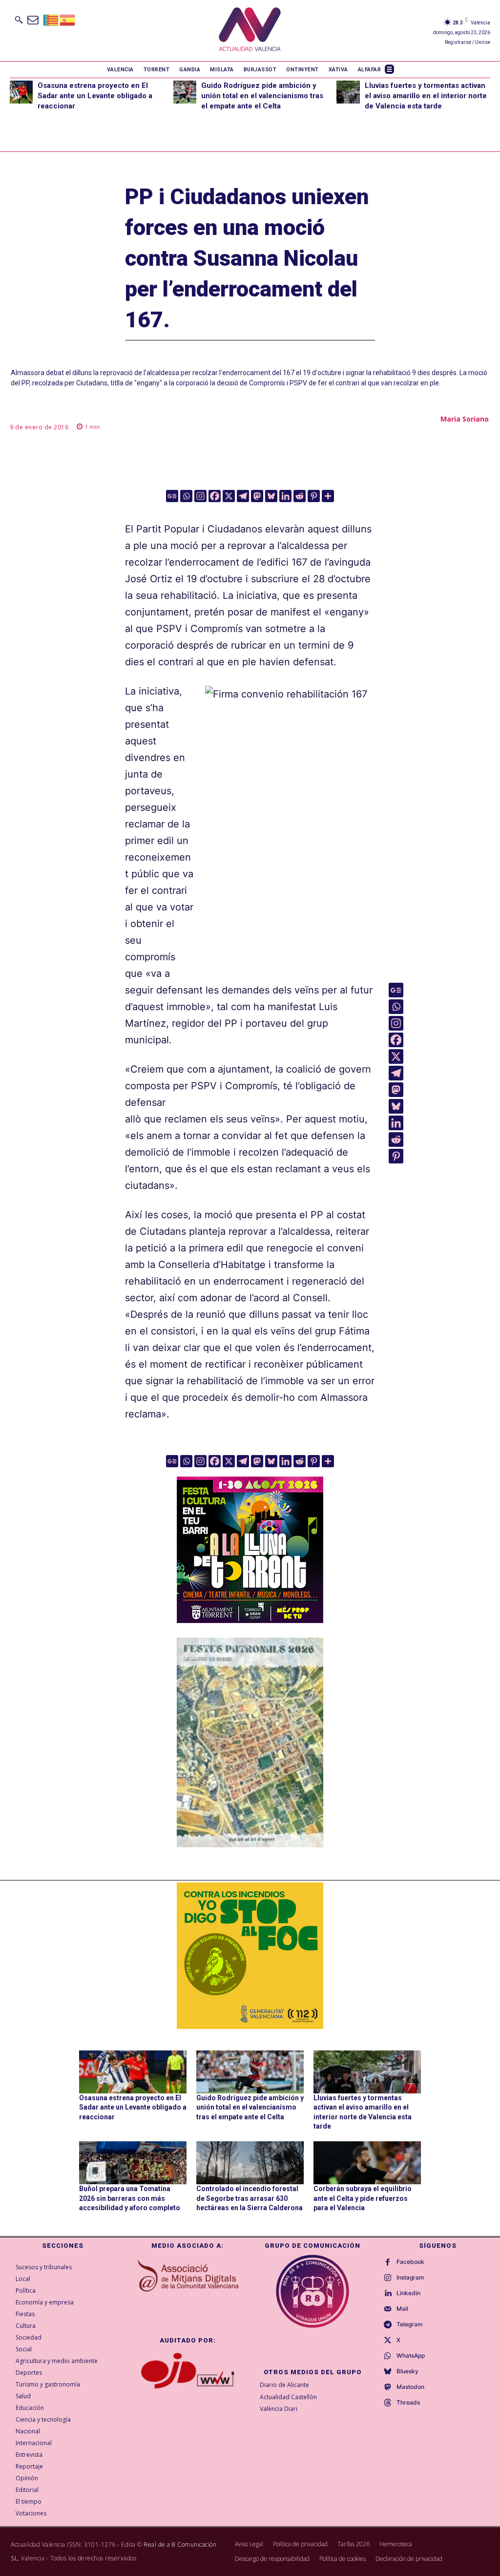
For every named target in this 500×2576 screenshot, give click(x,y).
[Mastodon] (257, 496)
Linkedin (408, 2293)
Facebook (410, 2262)
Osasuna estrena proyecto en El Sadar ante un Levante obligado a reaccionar (95, 96)
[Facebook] (215, 496)
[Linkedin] (285, 496)
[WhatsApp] (388, 2356)
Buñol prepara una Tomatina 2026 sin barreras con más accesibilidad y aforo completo (130, 2198)
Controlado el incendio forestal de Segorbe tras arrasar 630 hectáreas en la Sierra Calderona (250, 2198)
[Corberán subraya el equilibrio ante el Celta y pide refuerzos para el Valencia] (367, 2163)
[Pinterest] (314, 496)
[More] (328, 496)
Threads (408, 2403)
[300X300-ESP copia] (250, 1956)
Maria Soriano (465, 419)
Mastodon (410, 2387)
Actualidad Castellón (288, 2397)
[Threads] (388, 2403)
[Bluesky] (271, 496)
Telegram (410, 2324)
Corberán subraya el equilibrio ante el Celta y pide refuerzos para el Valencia (363, 2198)
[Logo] (250, 31)
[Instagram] (200, 496)
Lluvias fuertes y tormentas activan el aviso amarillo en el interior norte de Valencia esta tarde (426, 96)
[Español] (68, 19)
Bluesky (407, 2371)
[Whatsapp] (186, 496)
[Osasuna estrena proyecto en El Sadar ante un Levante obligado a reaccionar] (21, 92)
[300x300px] (250, 1620)
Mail (402, 2309)
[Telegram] (243, 496)
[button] (19, 20)
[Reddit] (300, 496)
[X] (229, 496)
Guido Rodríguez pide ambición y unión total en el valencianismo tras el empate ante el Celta (262, 96)
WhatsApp (411, 2356)
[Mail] (388, 2309)
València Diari (279, 2409)
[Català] (51, 19)
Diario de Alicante (284, 2385)
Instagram (410, 2278)
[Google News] (172, 496)
